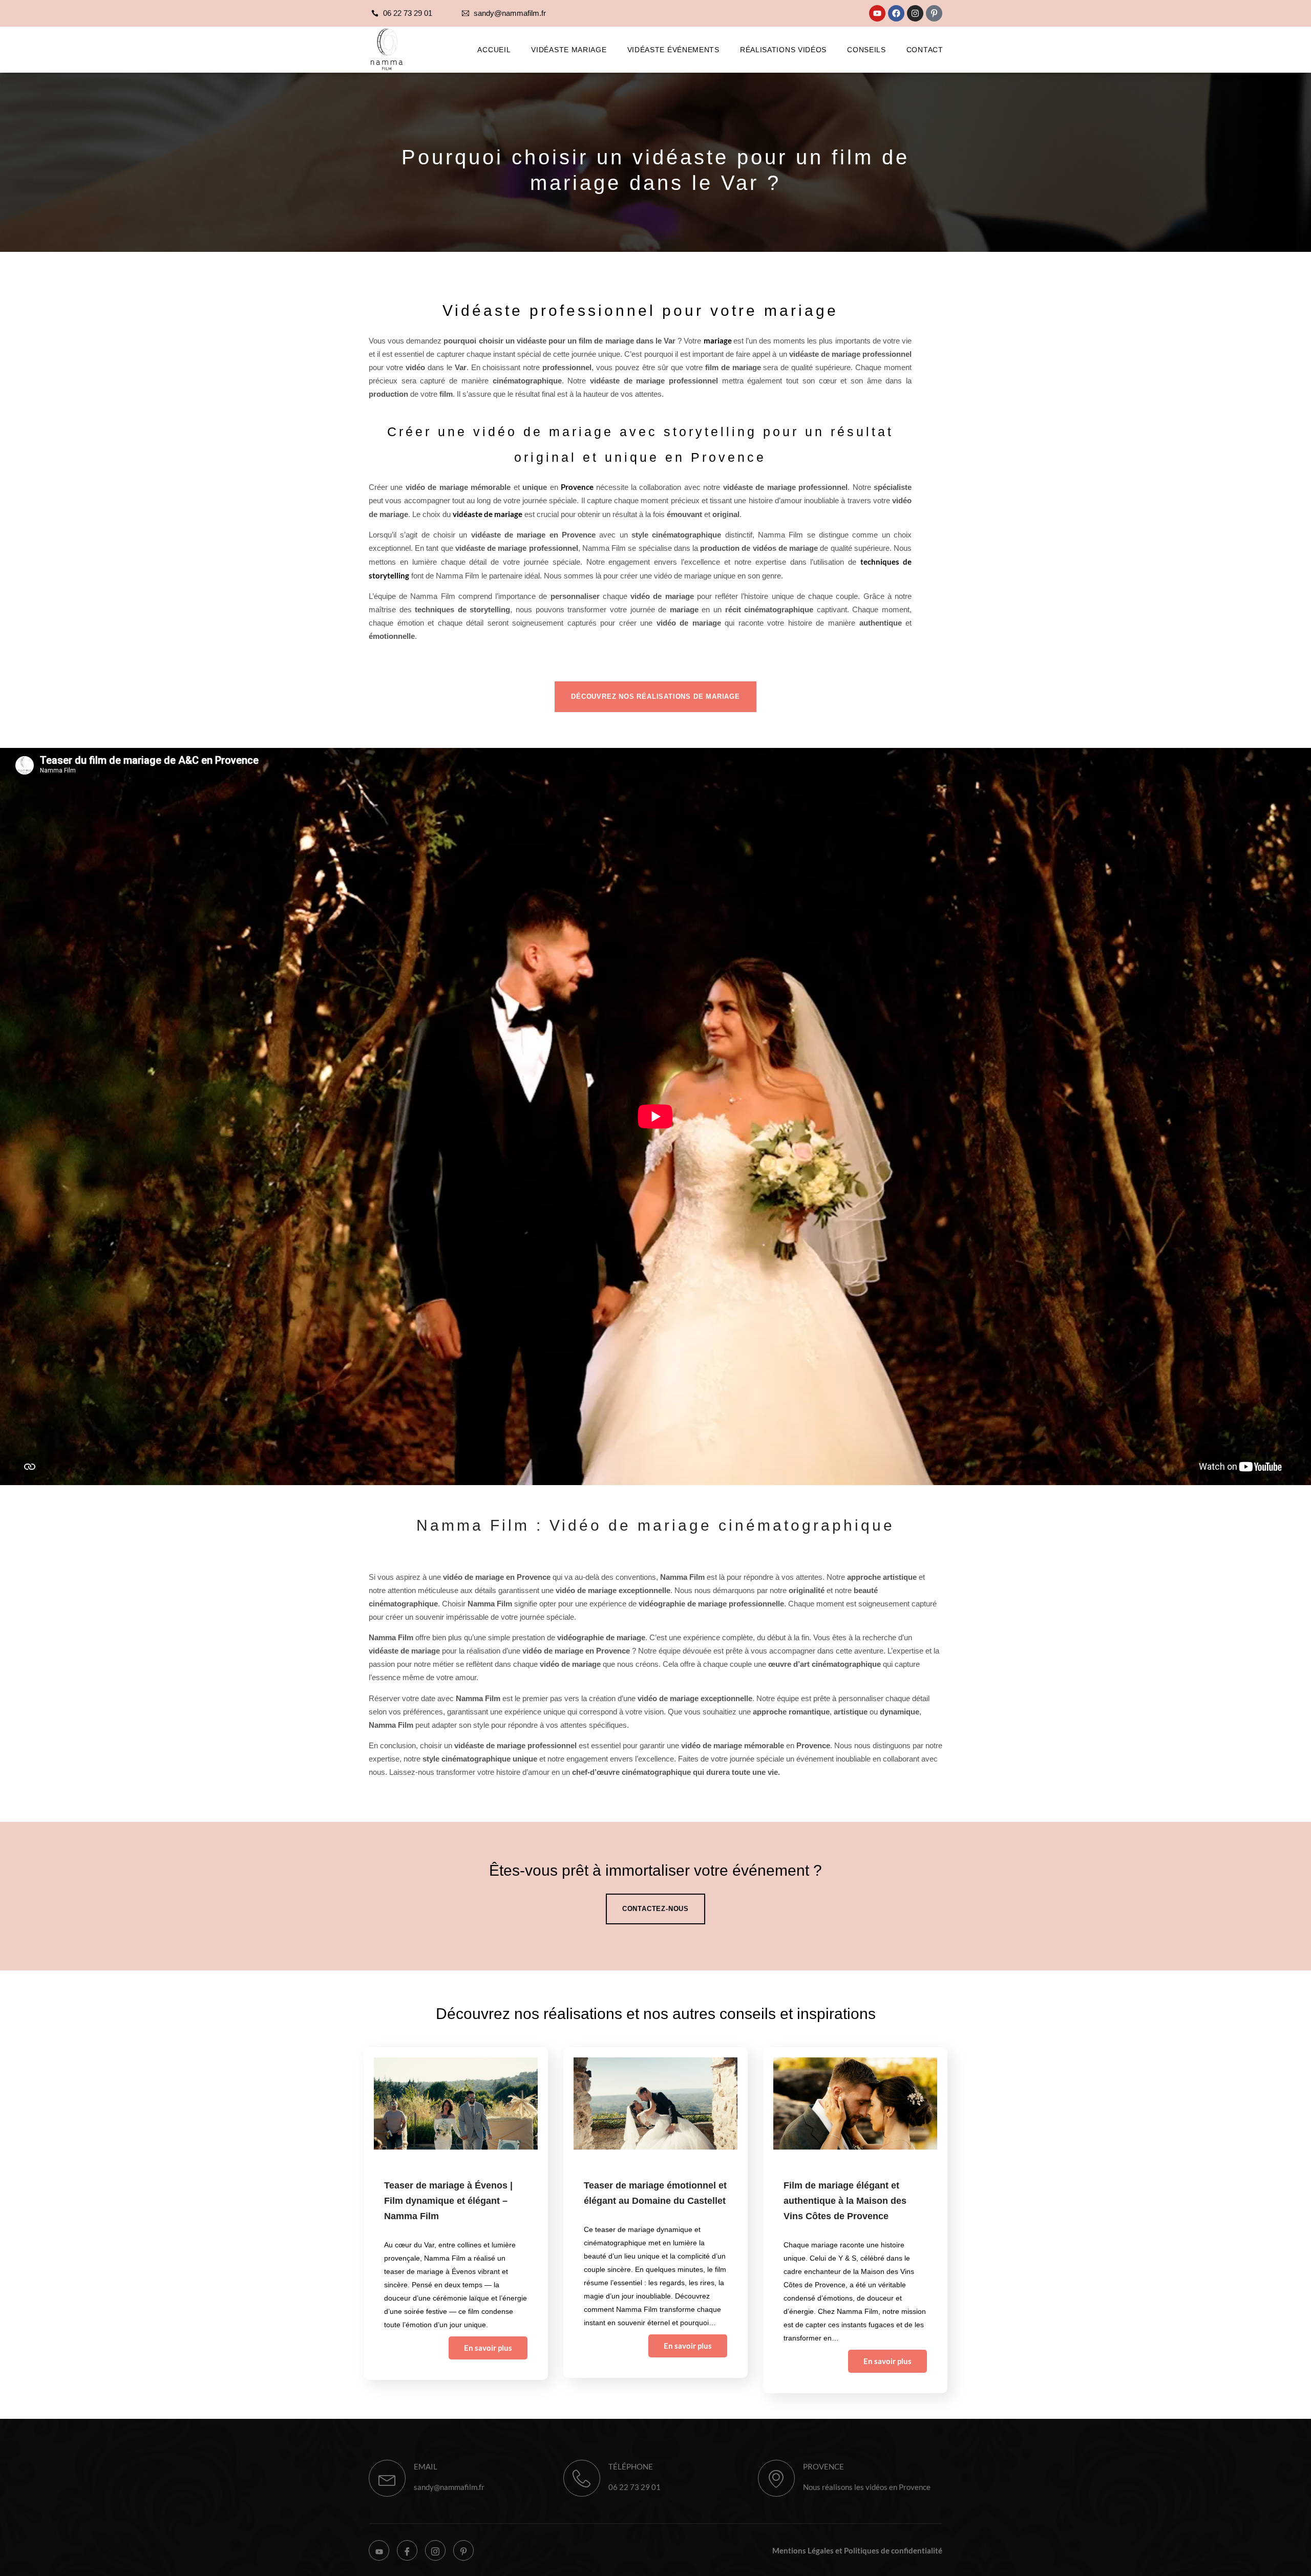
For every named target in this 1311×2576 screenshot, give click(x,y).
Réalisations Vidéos (783, 50)
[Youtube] (877, 13)
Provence (578, 487)
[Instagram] (915, 13)
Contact (925, 50)
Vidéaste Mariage (569, 50)
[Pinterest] (463, 2550)
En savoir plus (488, 2348)
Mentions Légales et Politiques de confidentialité (857, 2550)
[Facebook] (896, 13)
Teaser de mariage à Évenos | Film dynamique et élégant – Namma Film (448, 2201)
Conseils (866, 50)
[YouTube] (379, 2550)
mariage (718, 340)
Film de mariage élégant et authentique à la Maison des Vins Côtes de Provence (845, 2201)
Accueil (494, 50)
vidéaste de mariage (488, 514)
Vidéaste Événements (673, 50)
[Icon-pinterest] (934, 13)
